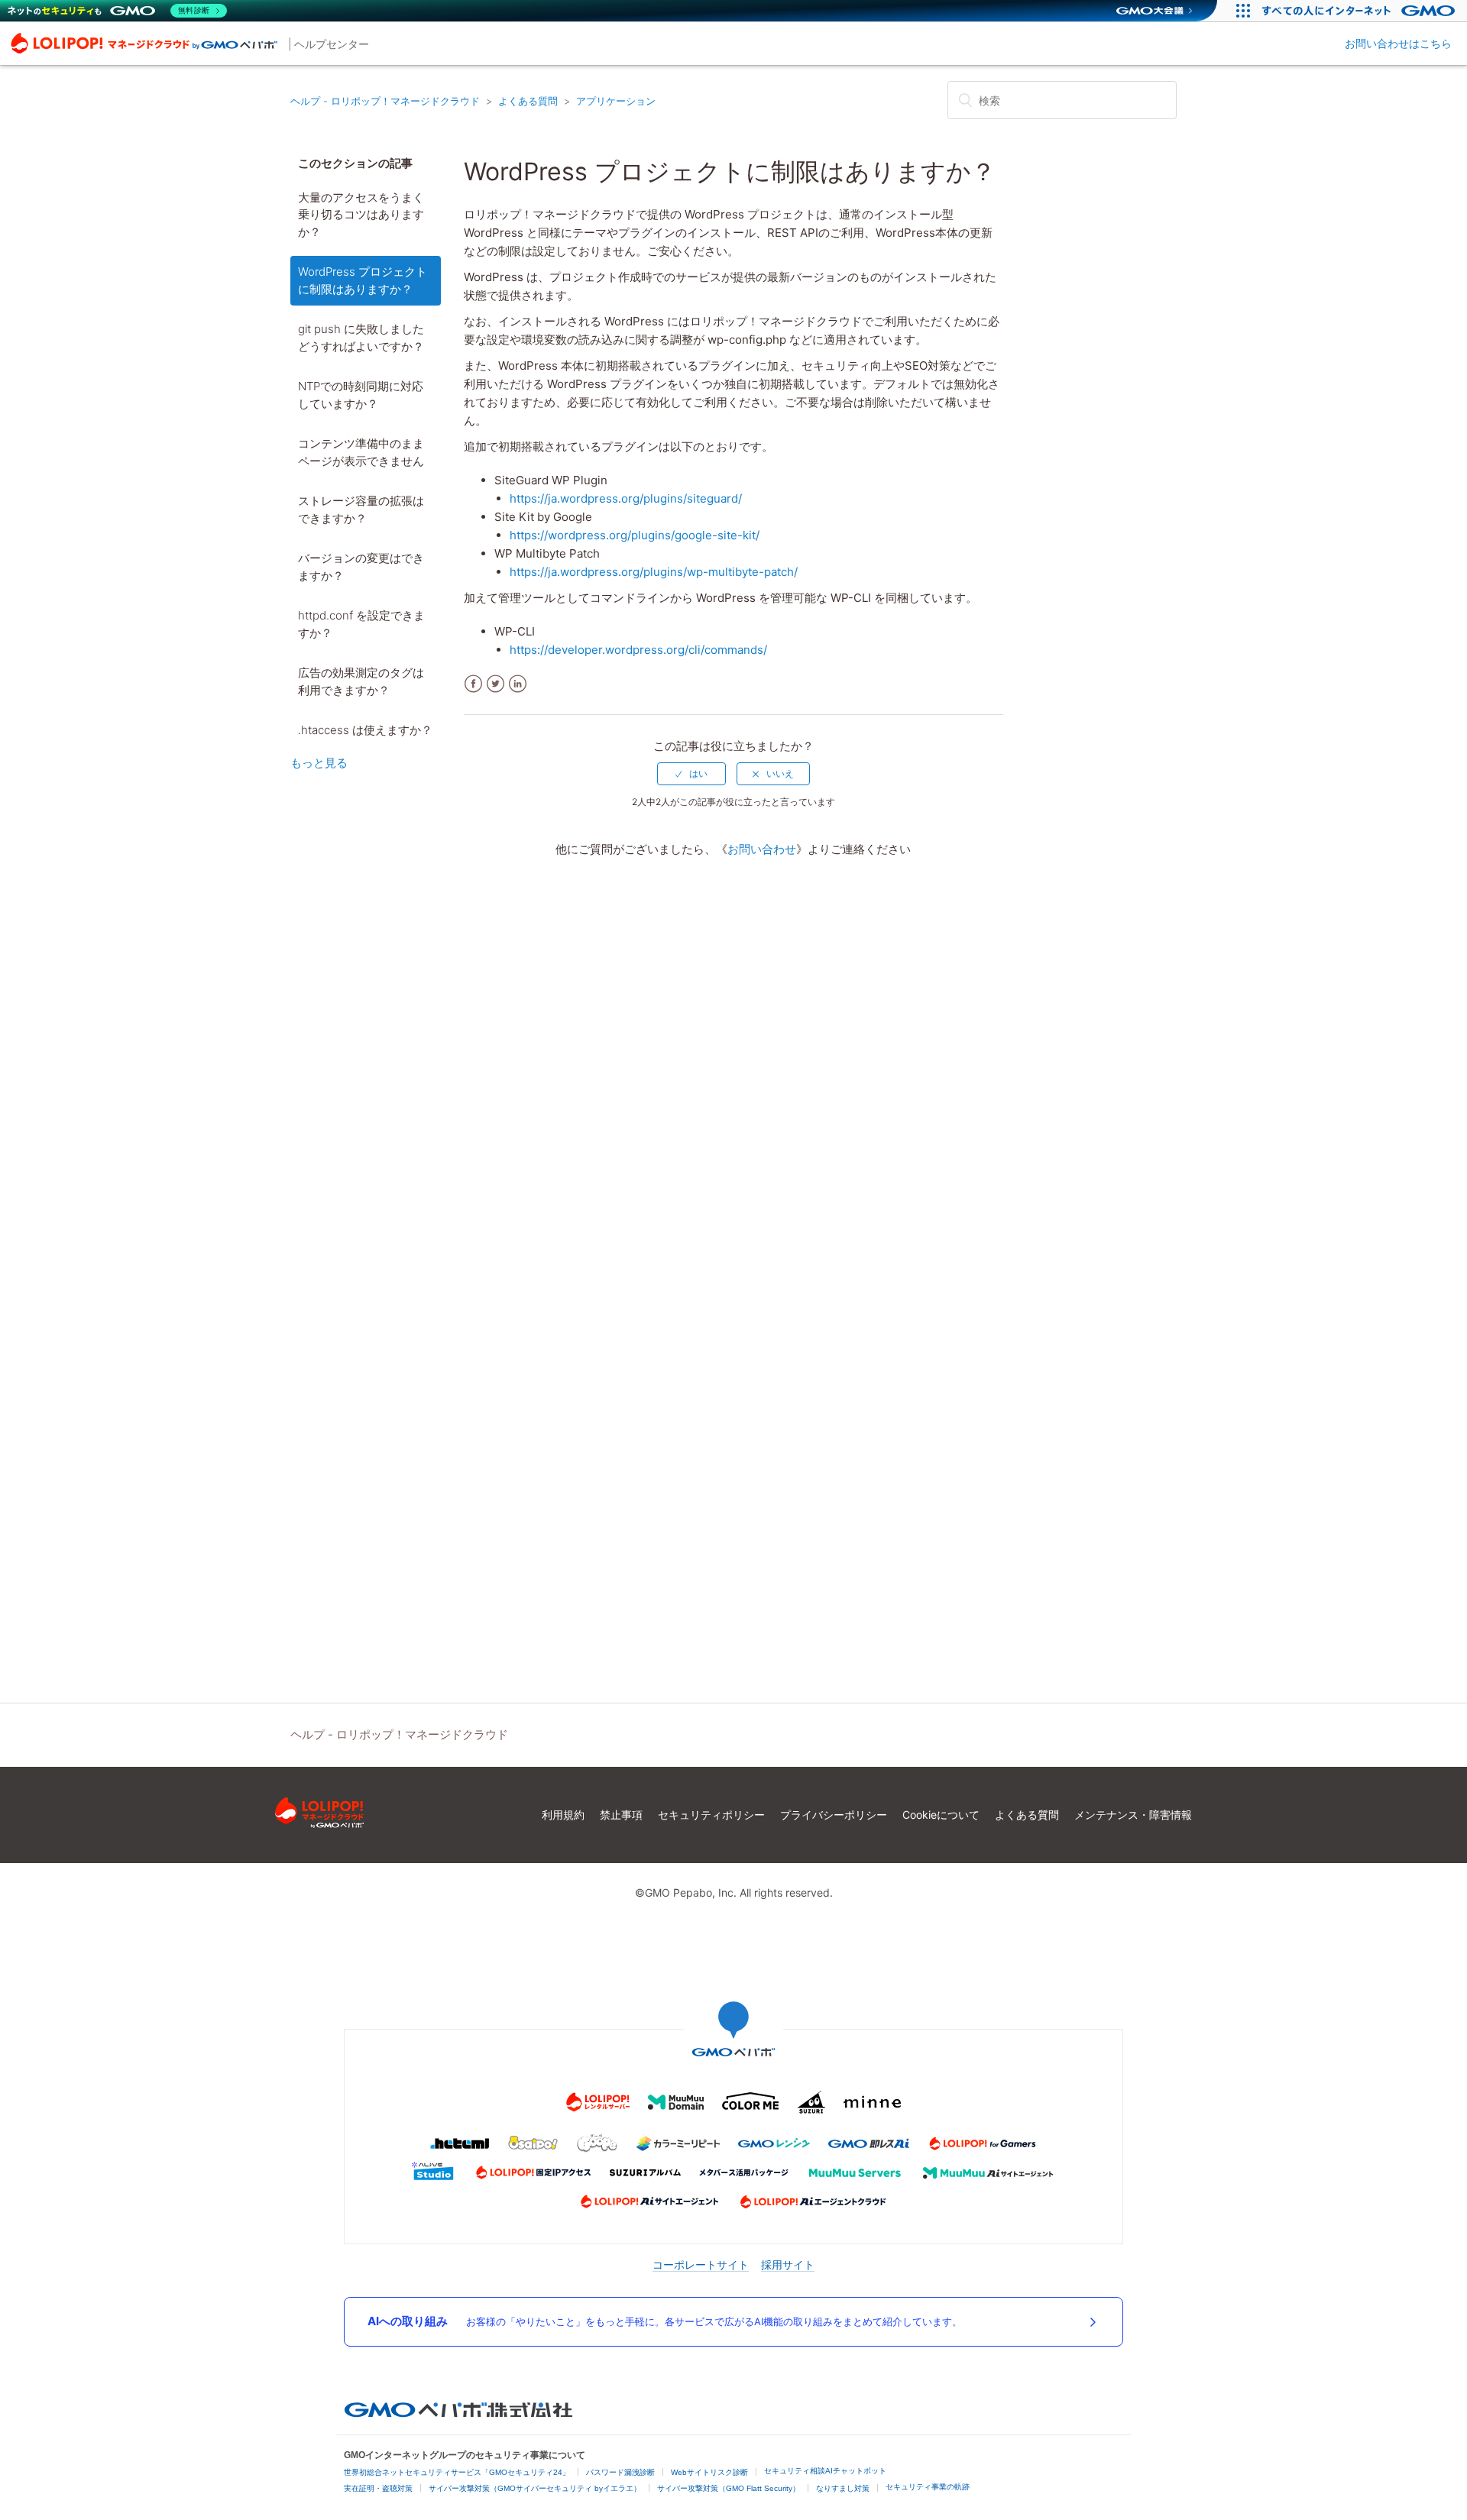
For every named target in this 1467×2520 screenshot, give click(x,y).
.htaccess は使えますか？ (365, 730)
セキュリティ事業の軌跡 (928, 2487)
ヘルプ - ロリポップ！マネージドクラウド (385, 101)
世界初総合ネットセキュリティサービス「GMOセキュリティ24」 (457, 2472)
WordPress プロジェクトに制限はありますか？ (363, 280)
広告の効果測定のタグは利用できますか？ (361, 681)
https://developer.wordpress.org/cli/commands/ (638, 650)
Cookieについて (941, 1815)
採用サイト (788, 2264)
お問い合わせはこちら (1398, 43)
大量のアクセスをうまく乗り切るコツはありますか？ (361, 215)
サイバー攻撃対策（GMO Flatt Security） (729, 2488)
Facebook (473, 684)
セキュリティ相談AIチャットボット (825, 2471)
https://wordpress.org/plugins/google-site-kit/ (635, 535)
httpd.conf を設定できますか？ (361, 624)
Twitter (495, 684)
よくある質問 (528, 101)
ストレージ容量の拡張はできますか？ (361, 509)
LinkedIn (518, 684)
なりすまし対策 (843, 2488)
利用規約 (563, 1815)
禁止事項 (621, 1815)
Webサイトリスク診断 (709, 2472)
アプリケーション (616, 101)
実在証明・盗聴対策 (378, 2488)
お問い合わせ (762, 849)
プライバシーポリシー (834, 1815)
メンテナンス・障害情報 (1133, 1815)
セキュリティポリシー (711, 1815)
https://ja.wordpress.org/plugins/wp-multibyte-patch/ (654, 572)
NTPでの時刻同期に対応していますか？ (361, 395)
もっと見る (319, 763)
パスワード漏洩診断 (620, 2472)
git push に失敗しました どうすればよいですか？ (361, 338)
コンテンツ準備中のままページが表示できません (361, 452)
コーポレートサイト (701, 2264)
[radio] (691, 774)
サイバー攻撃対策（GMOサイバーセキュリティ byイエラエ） (535, 2488)
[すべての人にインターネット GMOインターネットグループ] (1360, 11)
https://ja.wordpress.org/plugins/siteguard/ (626, 498)
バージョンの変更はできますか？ (361, 567)
